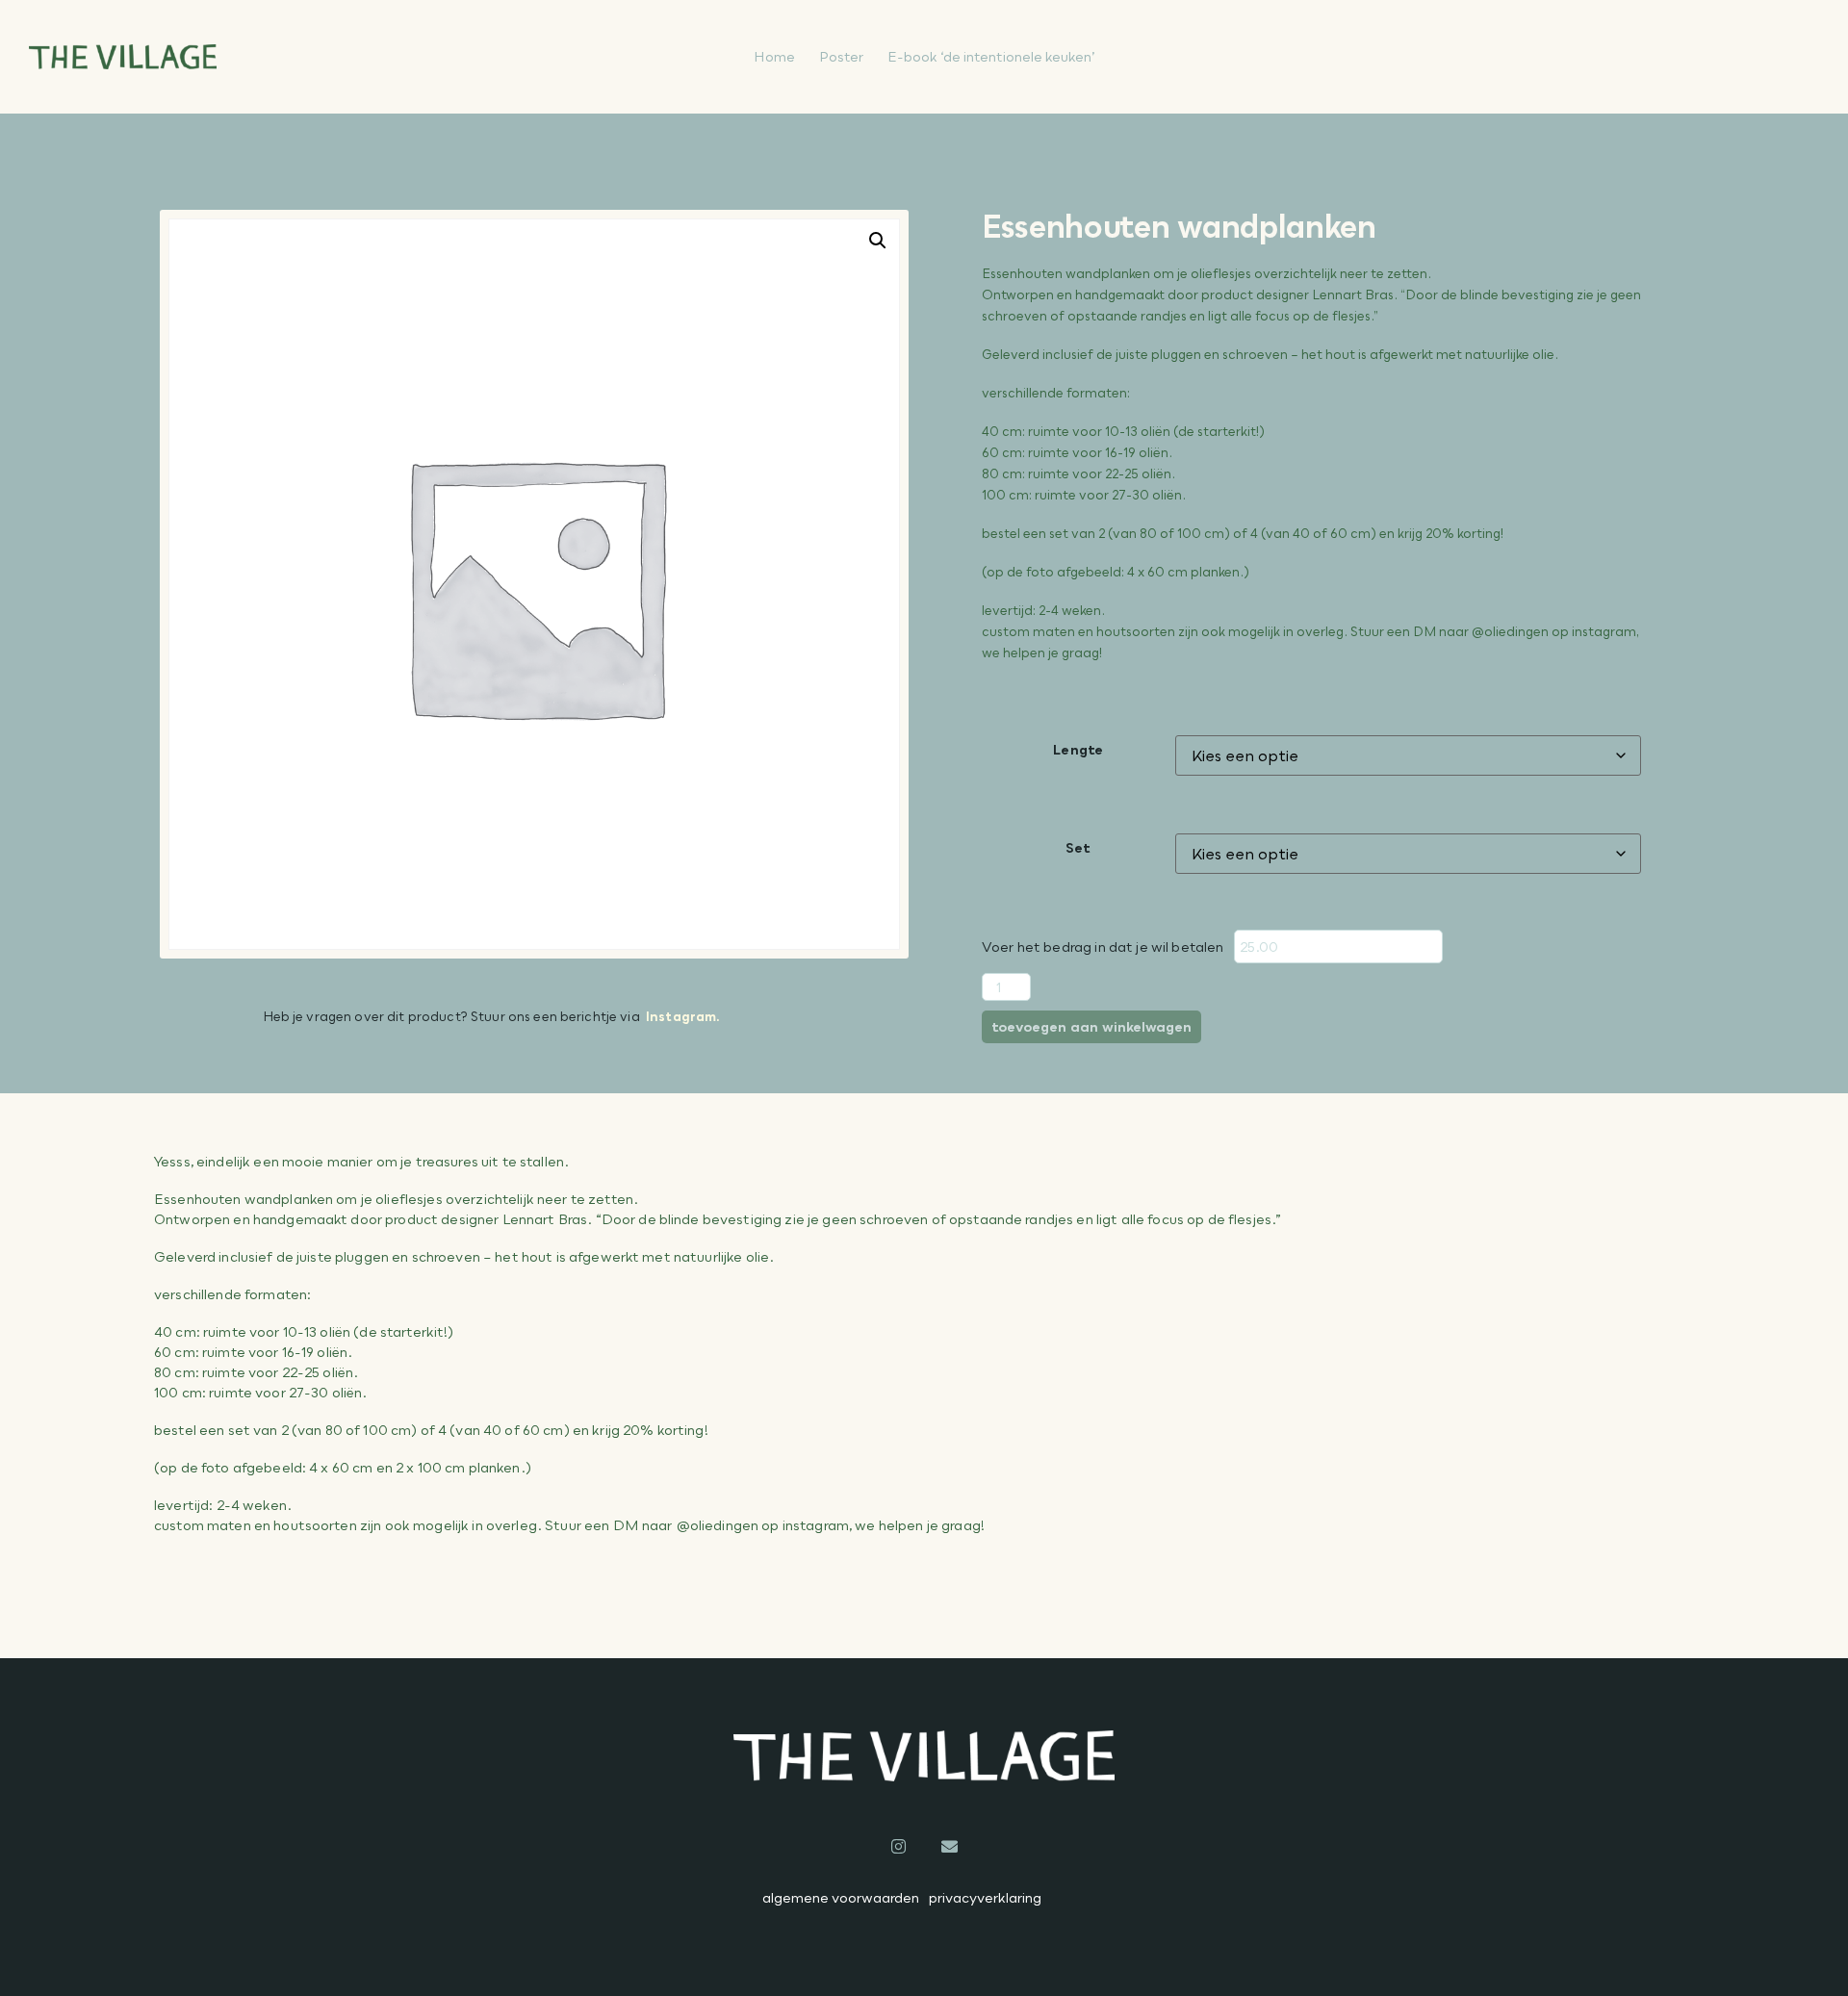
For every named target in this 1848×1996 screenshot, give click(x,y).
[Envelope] (950, 1846)
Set (1078, 847)
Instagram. (683, 1016)
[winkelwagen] (1718, 57)
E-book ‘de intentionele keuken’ (991, 57)
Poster (841, 57)
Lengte (1078, 749)
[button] (878, 241)
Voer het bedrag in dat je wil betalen (1103, 947)
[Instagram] (898, 1846)
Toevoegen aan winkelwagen (1091, 1026)
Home (774, 57)
